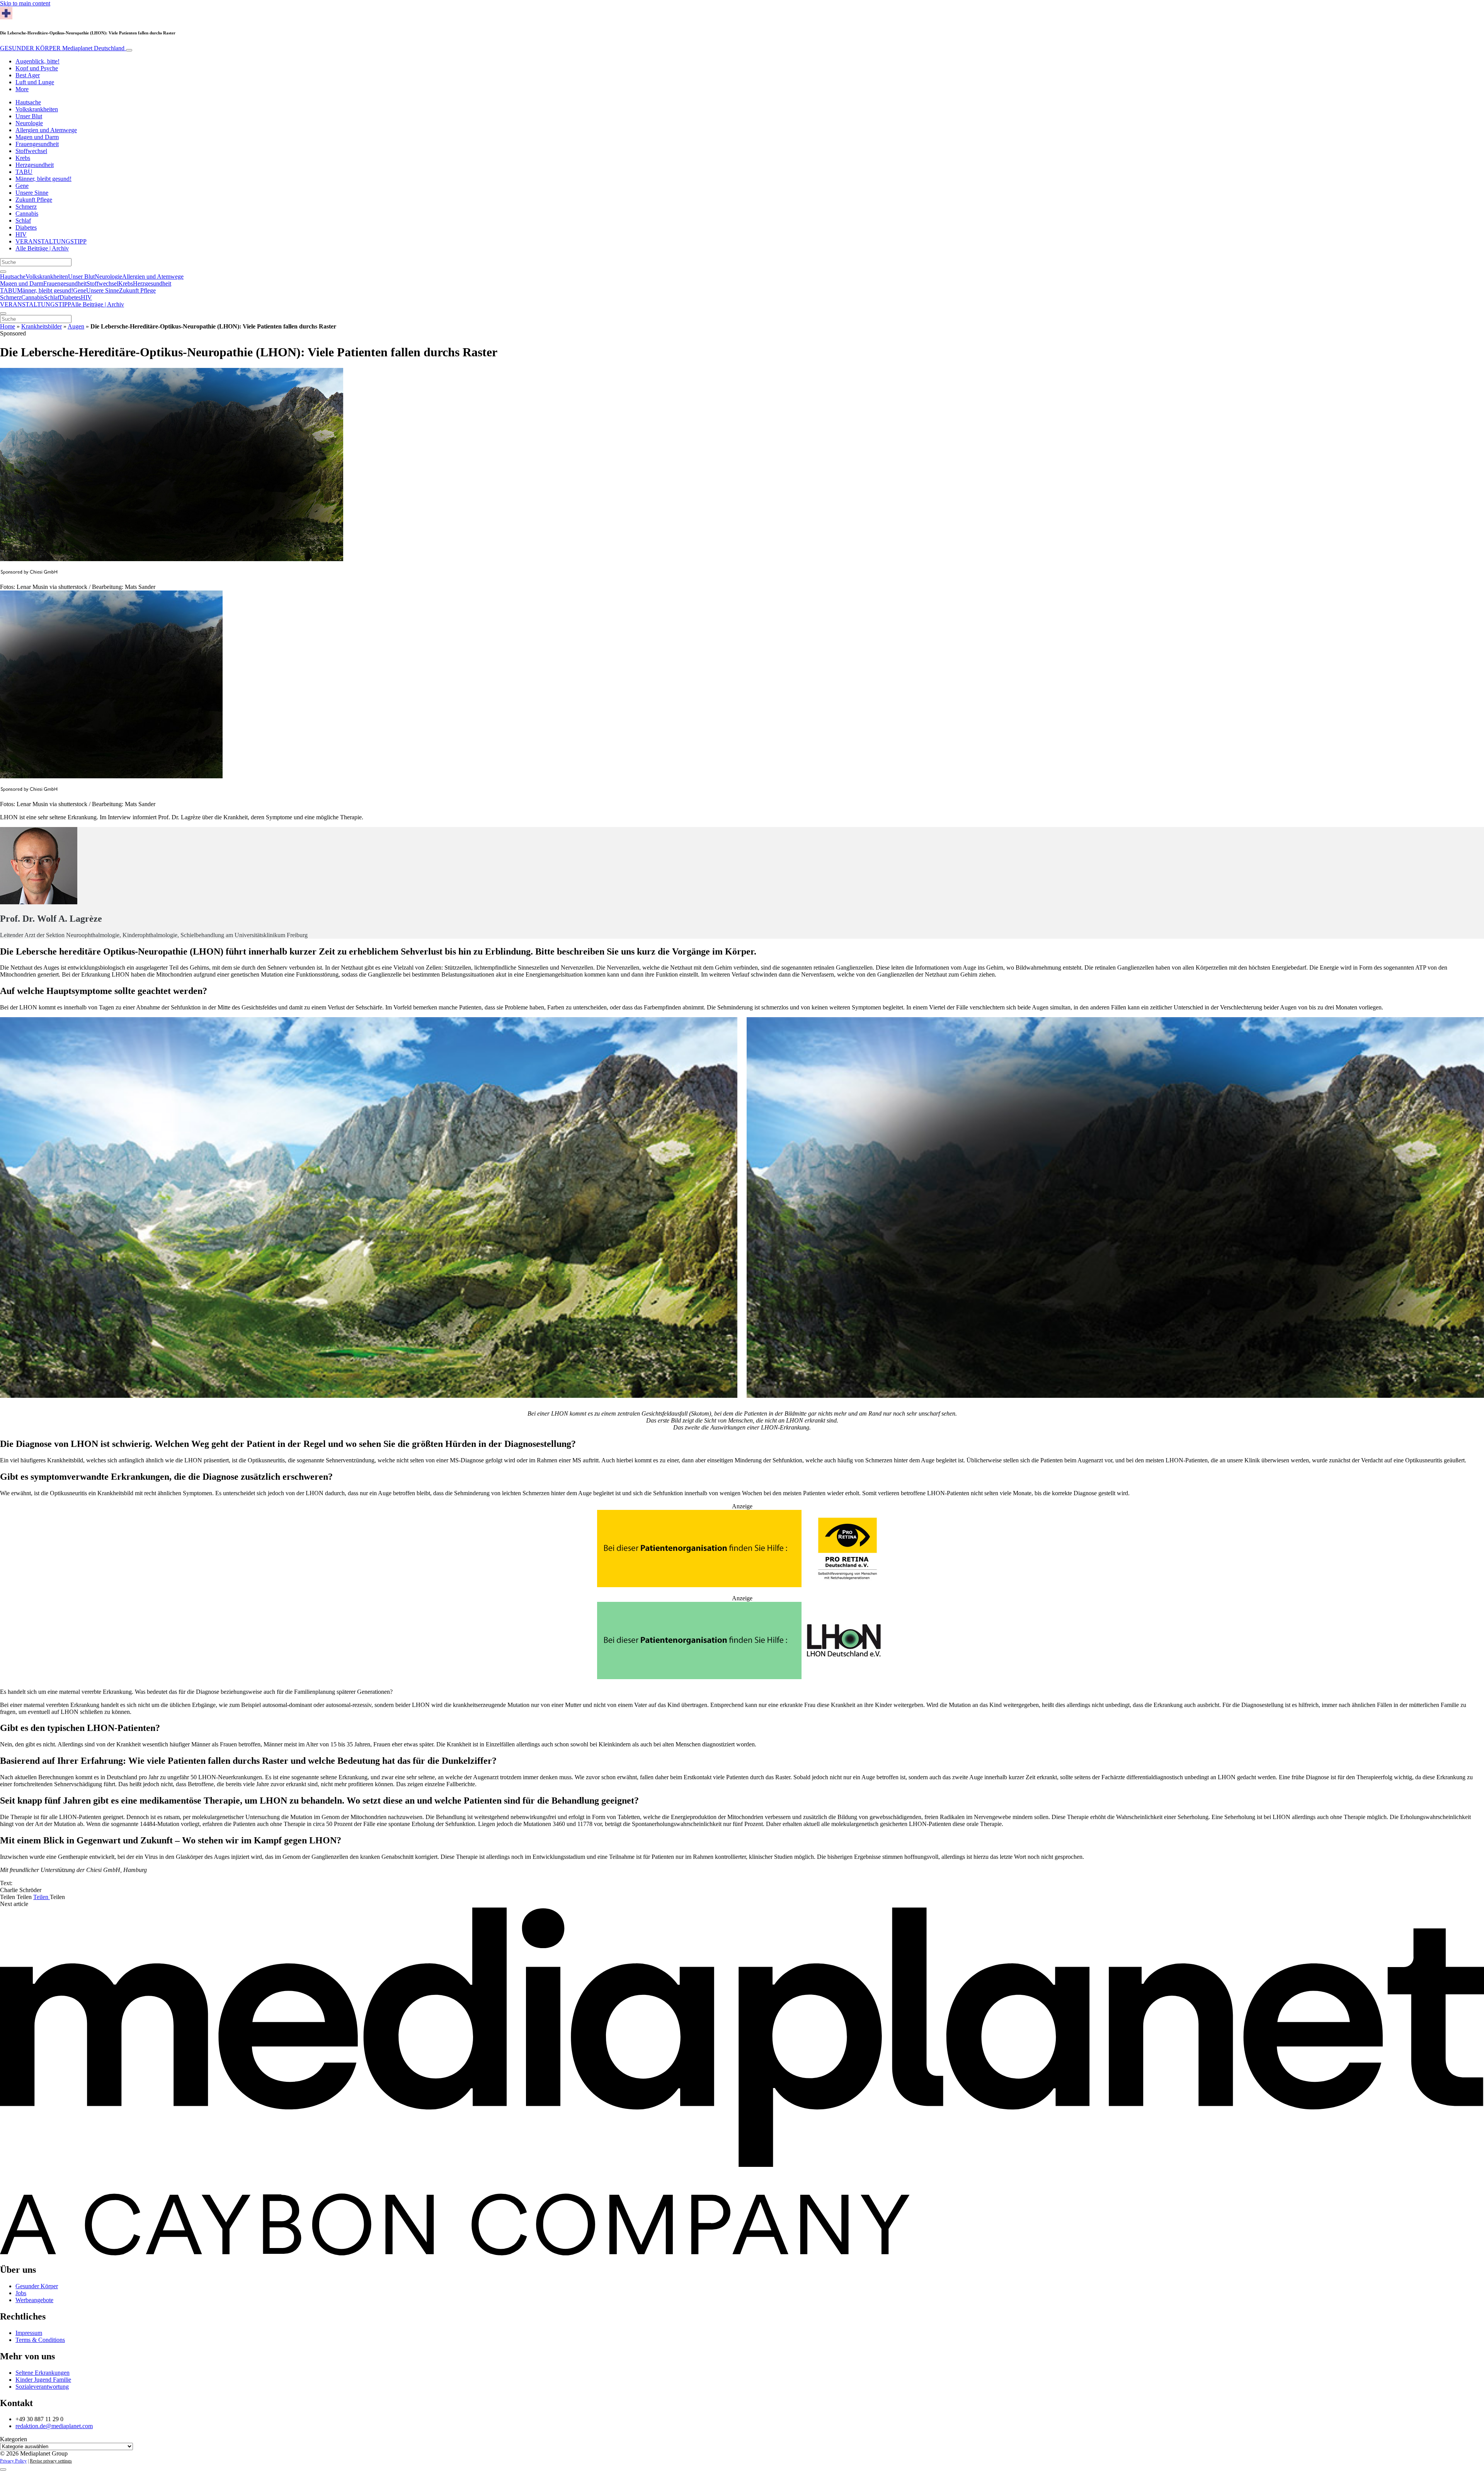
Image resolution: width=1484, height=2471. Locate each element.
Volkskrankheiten (37, 109)
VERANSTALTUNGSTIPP (51, 241)
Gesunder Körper (37, 2286)
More (22, 89)
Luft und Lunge (35, 82)
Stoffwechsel (31, 151)
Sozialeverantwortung (42, 2387)
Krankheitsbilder (42, 326)
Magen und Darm (37, 137)
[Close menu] (3, 313)
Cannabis (27, 214)
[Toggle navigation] (129, 50)
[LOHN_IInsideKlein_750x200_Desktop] (742, 1677)
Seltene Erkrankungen (43, 2373)
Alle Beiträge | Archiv (42, 248)
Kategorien (14, 2439)
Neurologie (29, 123)
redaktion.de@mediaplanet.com (54, 2426)
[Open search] (3, 272)
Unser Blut (29, 116)
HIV (21, 234)
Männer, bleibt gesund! (43, 179)
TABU (24, 172)
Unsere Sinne (32, 193)
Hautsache (28, 102)
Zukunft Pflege (34, 200)
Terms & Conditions (40, 2340)
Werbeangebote (34, 2300)
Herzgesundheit (35, 165)
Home (8, 326)
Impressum (29, 2333)
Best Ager (28, 75)
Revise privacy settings (51, 2461)
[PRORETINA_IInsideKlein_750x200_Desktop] (742, 1585)
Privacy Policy (13, 2461)
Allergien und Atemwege (46, 130)
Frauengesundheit (37, 144)
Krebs (23, 158)
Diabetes (26, 227)
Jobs (21, 2293)
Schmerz (26, 207)
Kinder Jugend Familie (43, 2380)
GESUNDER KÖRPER (62, 48)
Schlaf (23, 220)
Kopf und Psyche (37, 68)
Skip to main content (25, 3)
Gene (22, 186)
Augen (76, 326)
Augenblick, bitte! (37, 61)
